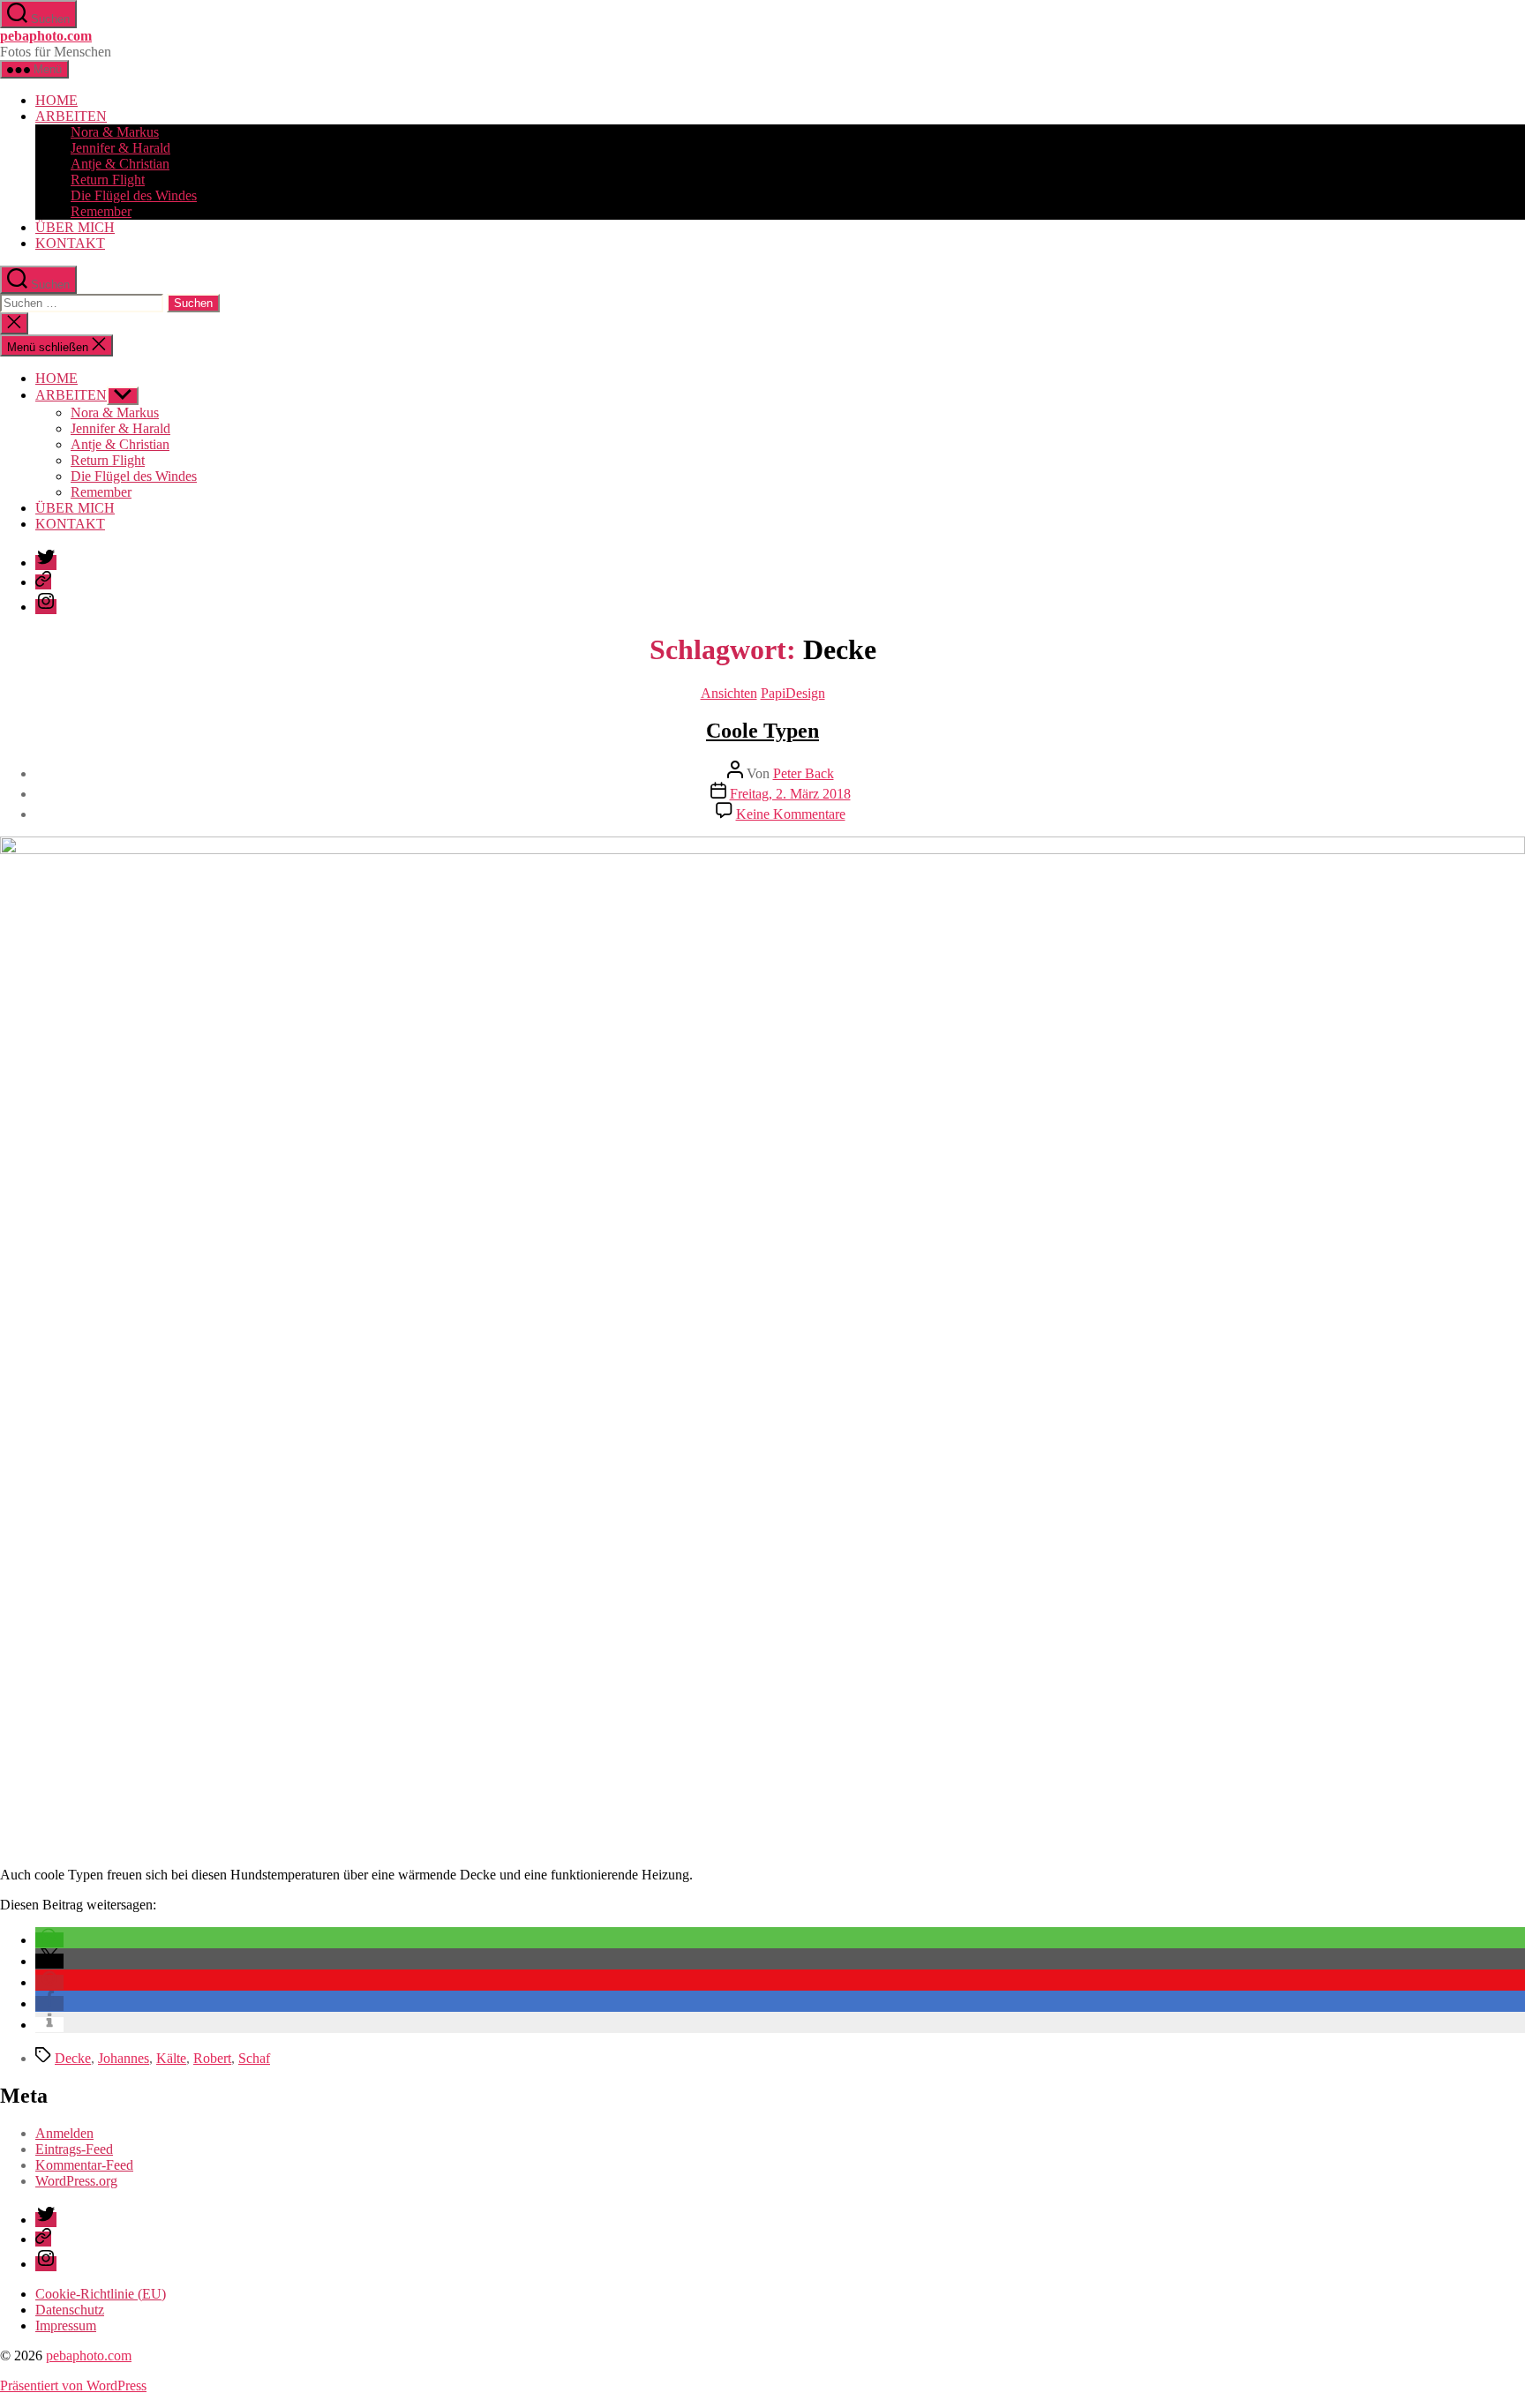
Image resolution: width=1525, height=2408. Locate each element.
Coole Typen (762, 731)
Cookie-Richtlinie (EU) (101, 2294)
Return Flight (108, 180)
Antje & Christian (120, 164)
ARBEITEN (71, 116)
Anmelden (64, 2133)
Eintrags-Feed (74, 2149)
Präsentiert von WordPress (73, 2385)
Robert (212, 2058)
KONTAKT (70, 243)
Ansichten (729, 693)
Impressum (66, 2325)
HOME (56, 100)
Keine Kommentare (791, 814)
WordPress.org (76, 2181)
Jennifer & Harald (120, 148)
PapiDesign (793, 693)
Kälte (171, 2058)
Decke (73, 2058)
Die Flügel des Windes (134, 195)
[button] (49, 1940)
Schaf (254, 2058)
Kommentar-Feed (84, 2165)
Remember (101, 211)
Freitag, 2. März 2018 (790, 794)
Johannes (124, 2058)
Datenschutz (70, 2310)
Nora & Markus (115, 132)
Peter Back (804, 773)
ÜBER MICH (75, 227)
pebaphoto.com (46, 36)
